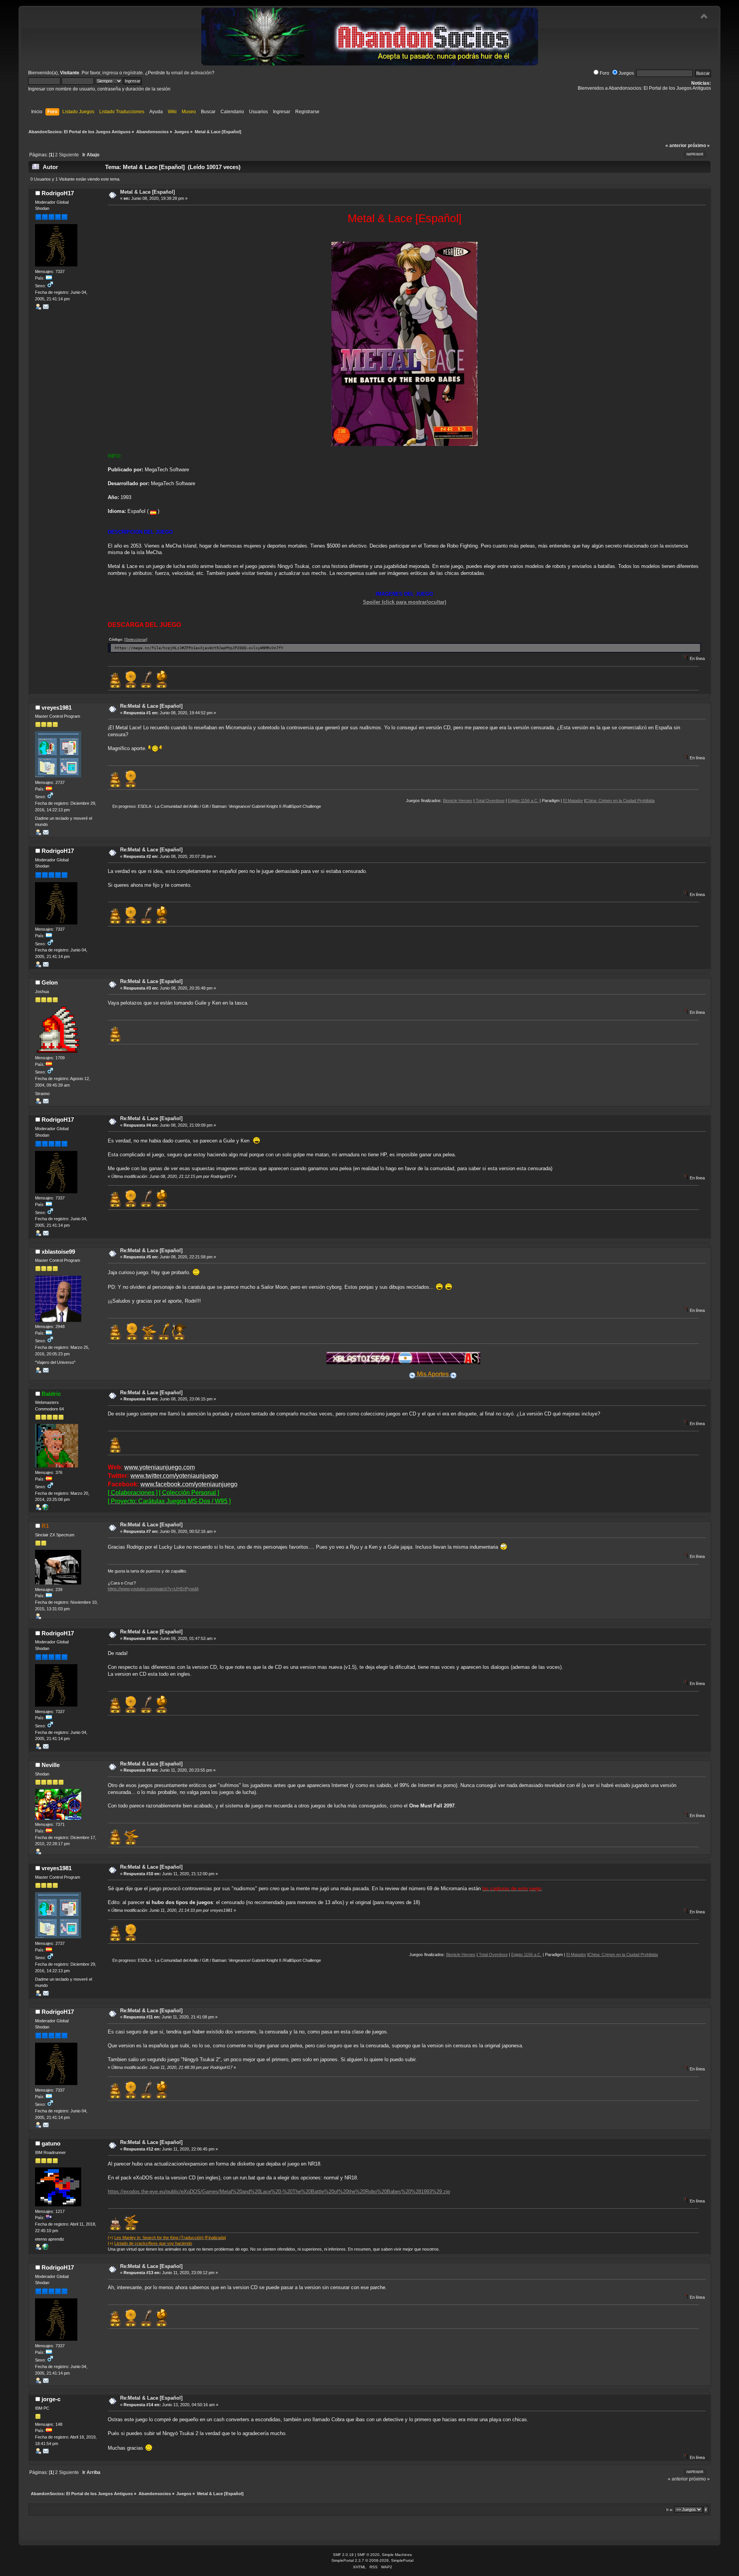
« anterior (676, 146)
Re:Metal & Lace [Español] (151, 706)
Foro (604, 73)
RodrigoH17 (58, 193)
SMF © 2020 (368, 2555)
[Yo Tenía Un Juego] (45, 1509)
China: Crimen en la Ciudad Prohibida (543, 801)
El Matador (496, 801)
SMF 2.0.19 (343, 2555)
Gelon (50, 982)
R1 (45, 1526)
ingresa (110, 73)
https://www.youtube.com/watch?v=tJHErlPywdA (153, 1589)
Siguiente (69, 155)
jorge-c (51, 2399)
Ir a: (670, 2510)
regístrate (133, 73)
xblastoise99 (58, 1252)
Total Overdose (413, 801)
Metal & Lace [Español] (147, 192)
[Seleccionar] (136, 639)
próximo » (699, 146)
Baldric (51, 1394)
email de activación (191, 73)
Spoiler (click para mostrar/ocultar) (405, 602)
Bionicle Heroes (381, 801)
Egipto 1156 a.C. (446, 801)
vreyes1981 (57, 708)
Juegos (626, 73)
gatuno (51, 2143)
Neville (51, 1765)
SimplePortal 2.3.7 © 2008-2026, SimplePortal (372, 2560)
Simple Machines (397, 2555)
